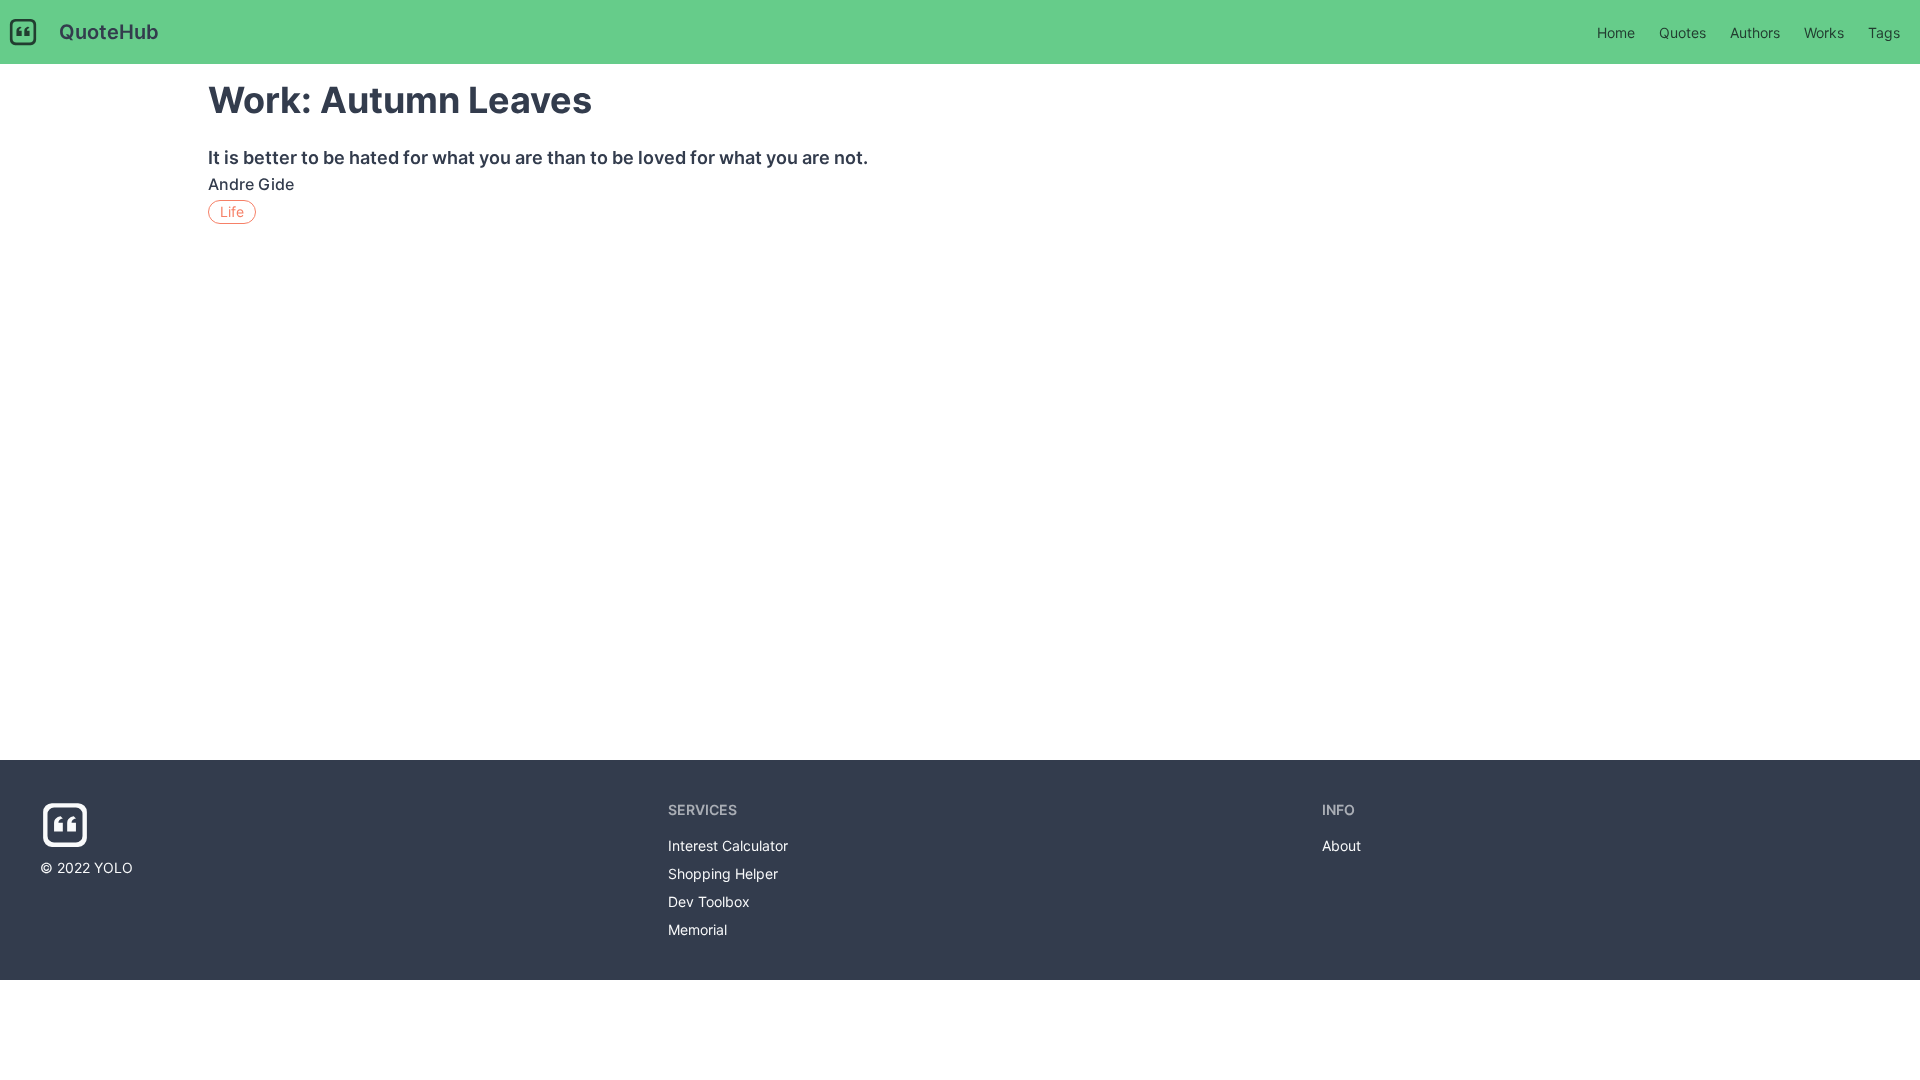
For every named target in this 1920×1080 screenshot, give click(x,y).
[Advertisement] (1568, 412)
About (1341, 845)
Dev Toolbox (709, 901)
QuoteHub (109, 32)
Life (232, 211)
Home (1616, 32)
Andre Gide (251, 184)
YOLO (113, 867)
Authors (1755, 32)
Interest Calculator (728, 845)
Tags (1884, 32)
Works (1824, 32)
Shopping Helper (723, 873)
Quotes (1682, 32)
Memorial (697, 929)
